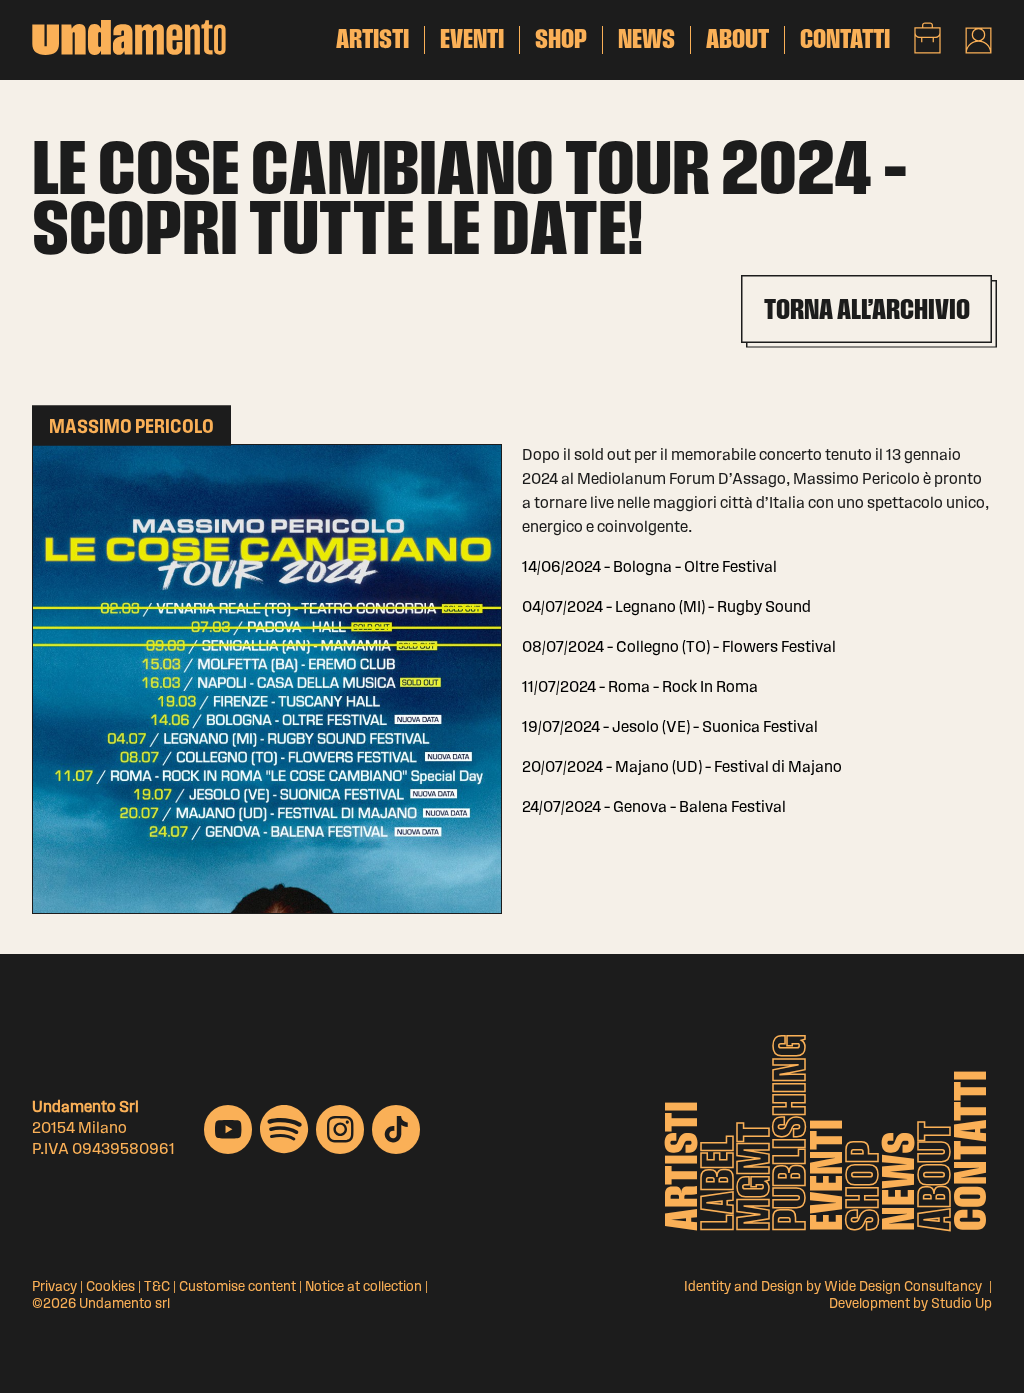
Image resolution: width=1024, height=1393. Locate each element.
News (902, 1181)
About (938, 1176)
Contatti (974, 1150)
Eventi (830, 1175)
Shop (866, 1186)
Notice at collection (363, 1287)
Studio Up (961, 1304)
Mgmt (757, 1176)
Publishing (793, 1132)
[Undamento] (129, 37)
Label (721, 1183)
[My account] (978, 40)
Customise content (237, 1287)
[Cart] (927, 37)
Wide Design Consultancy (903, 1287)
